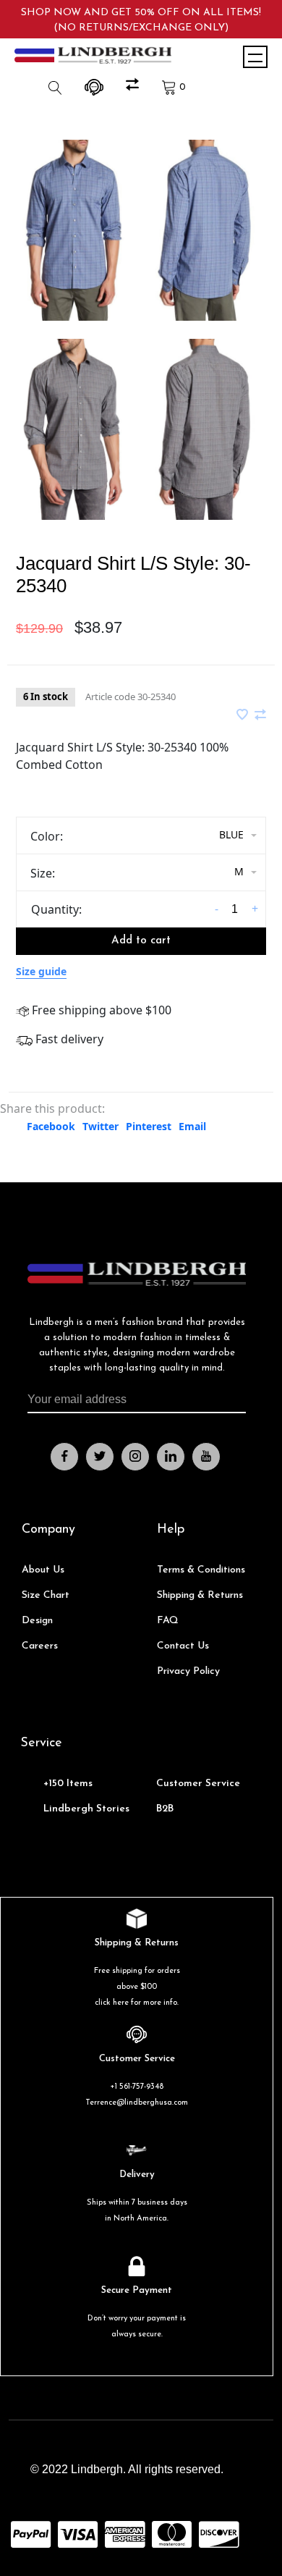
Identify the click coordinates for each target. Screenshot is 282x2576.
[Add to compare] (260, 715)
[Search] (57, 87)
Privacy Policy (188, 1671)
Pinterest (149, 1126)
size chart (46, 1595)
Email (192, 1126)
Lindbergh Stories (86, 1809)
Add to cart (141, 941)
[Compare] (134, 87)
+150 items (68, 1784)
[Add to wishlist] (244, 715)
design (37, 1621)
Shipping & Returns (200, 1595)
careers (40, 1646)
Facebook (51, 1126)
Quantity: (56, 909)
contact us (183, 1646)
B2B (165, 1809)
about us (43, 1570)
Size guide (41, 971)
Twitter (101, 1126)
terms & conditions (201, 1570)
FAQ (168, 1621)
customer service (198, 1784)
